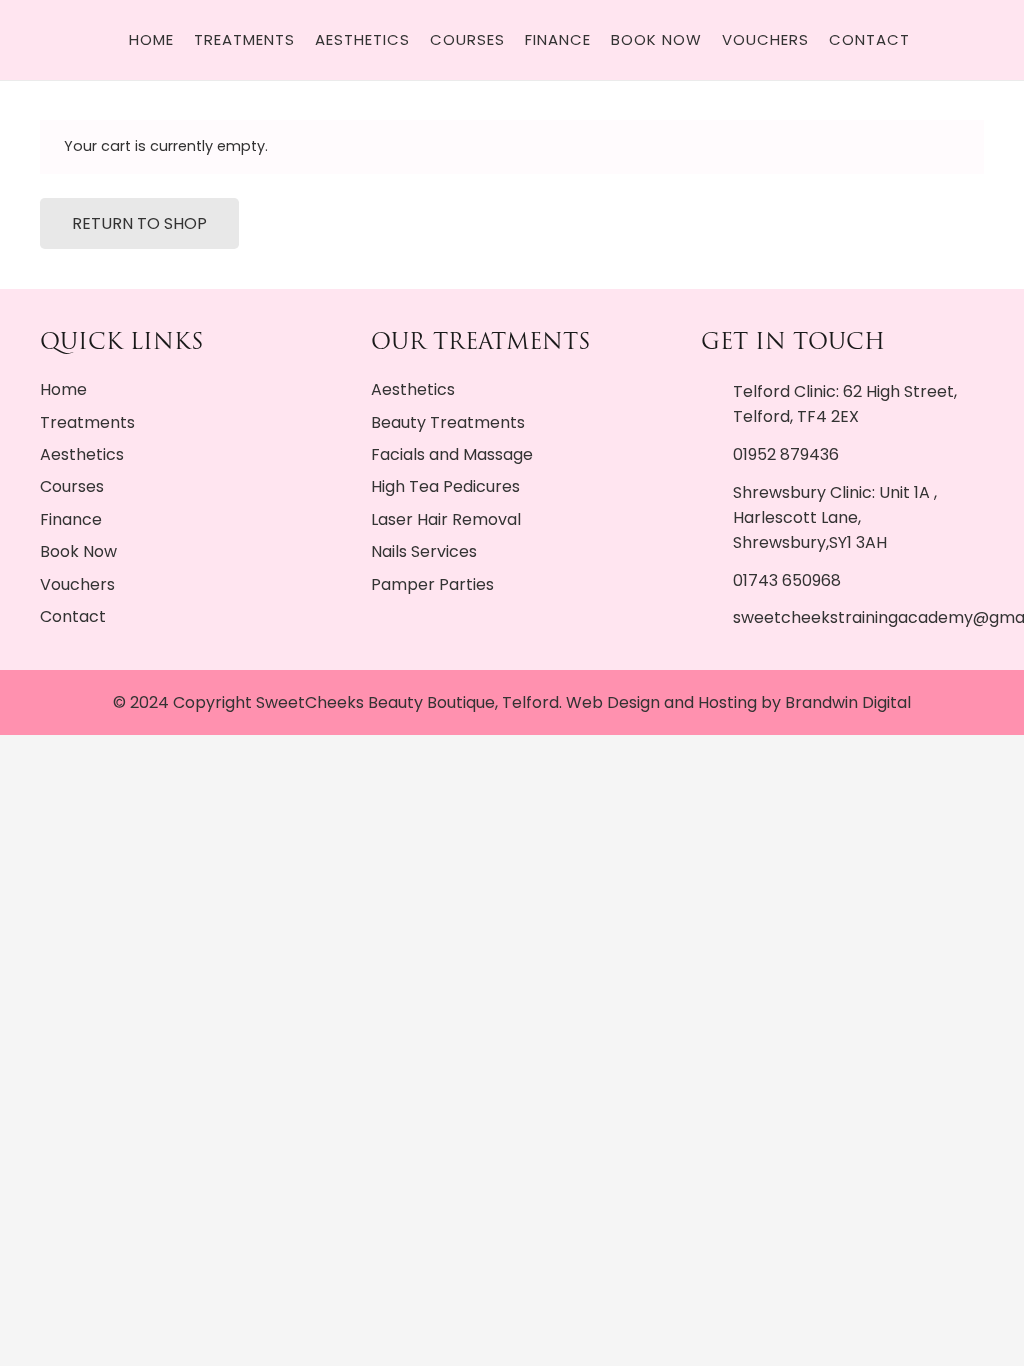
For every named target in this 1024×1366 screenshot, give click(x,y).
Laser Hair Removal (446, 519)
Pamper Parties (432, 584)
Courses (72, 486)
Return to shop (139, 223)
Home (63, 389)
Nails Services (424, 551)
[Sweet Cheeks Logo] (114, 40)
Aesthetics (82, 454)
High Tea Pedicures (445, 486)
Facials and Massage (452, 454)
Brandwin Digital (848, 702)
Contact (73, 616)
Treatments (87, 422)
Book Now (78, 551)
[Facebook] (71, 40)
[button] (947, 40)
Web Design (613, 702)
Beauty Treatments (448, 422)
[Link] (1002, 40)
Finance (71, 519)
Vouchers (77, 584)
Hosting (727, 702)
